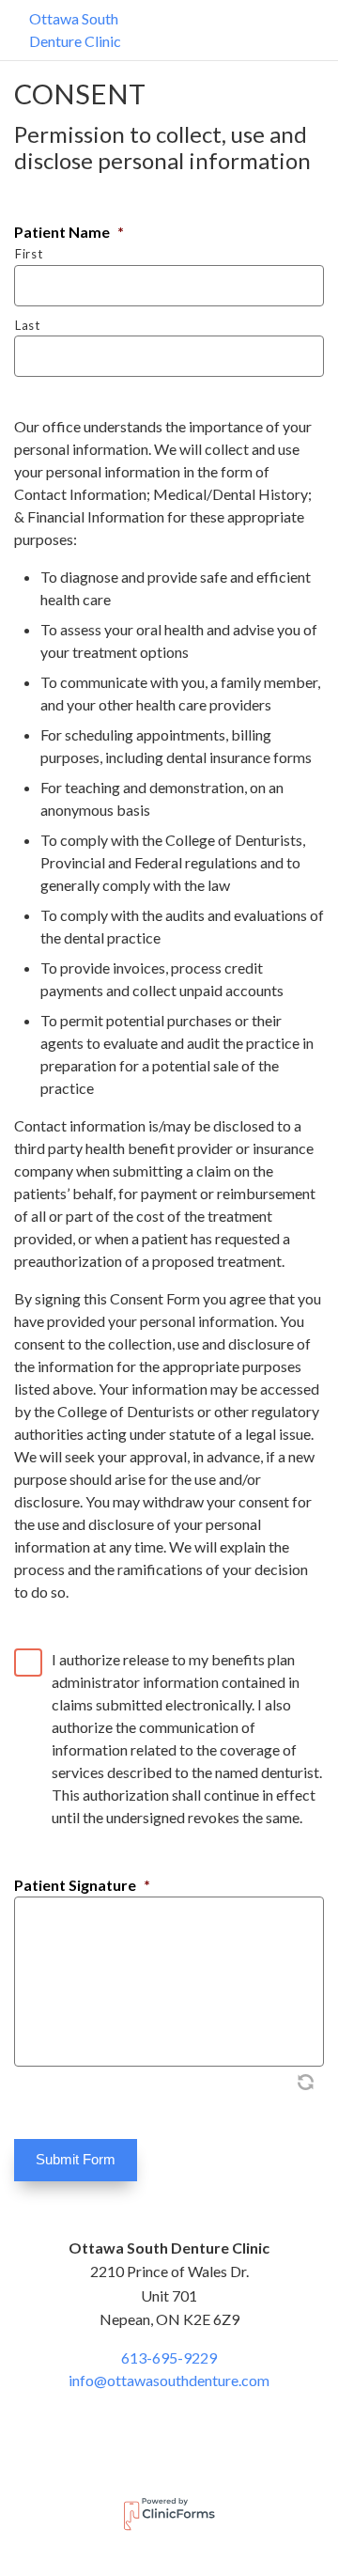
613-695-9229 (169, 2357)
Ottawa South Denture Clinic (75, 30)
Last (28, 325)
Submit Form (76, 2159)
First (29, 254)
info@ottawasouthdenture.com (169, 2380)
